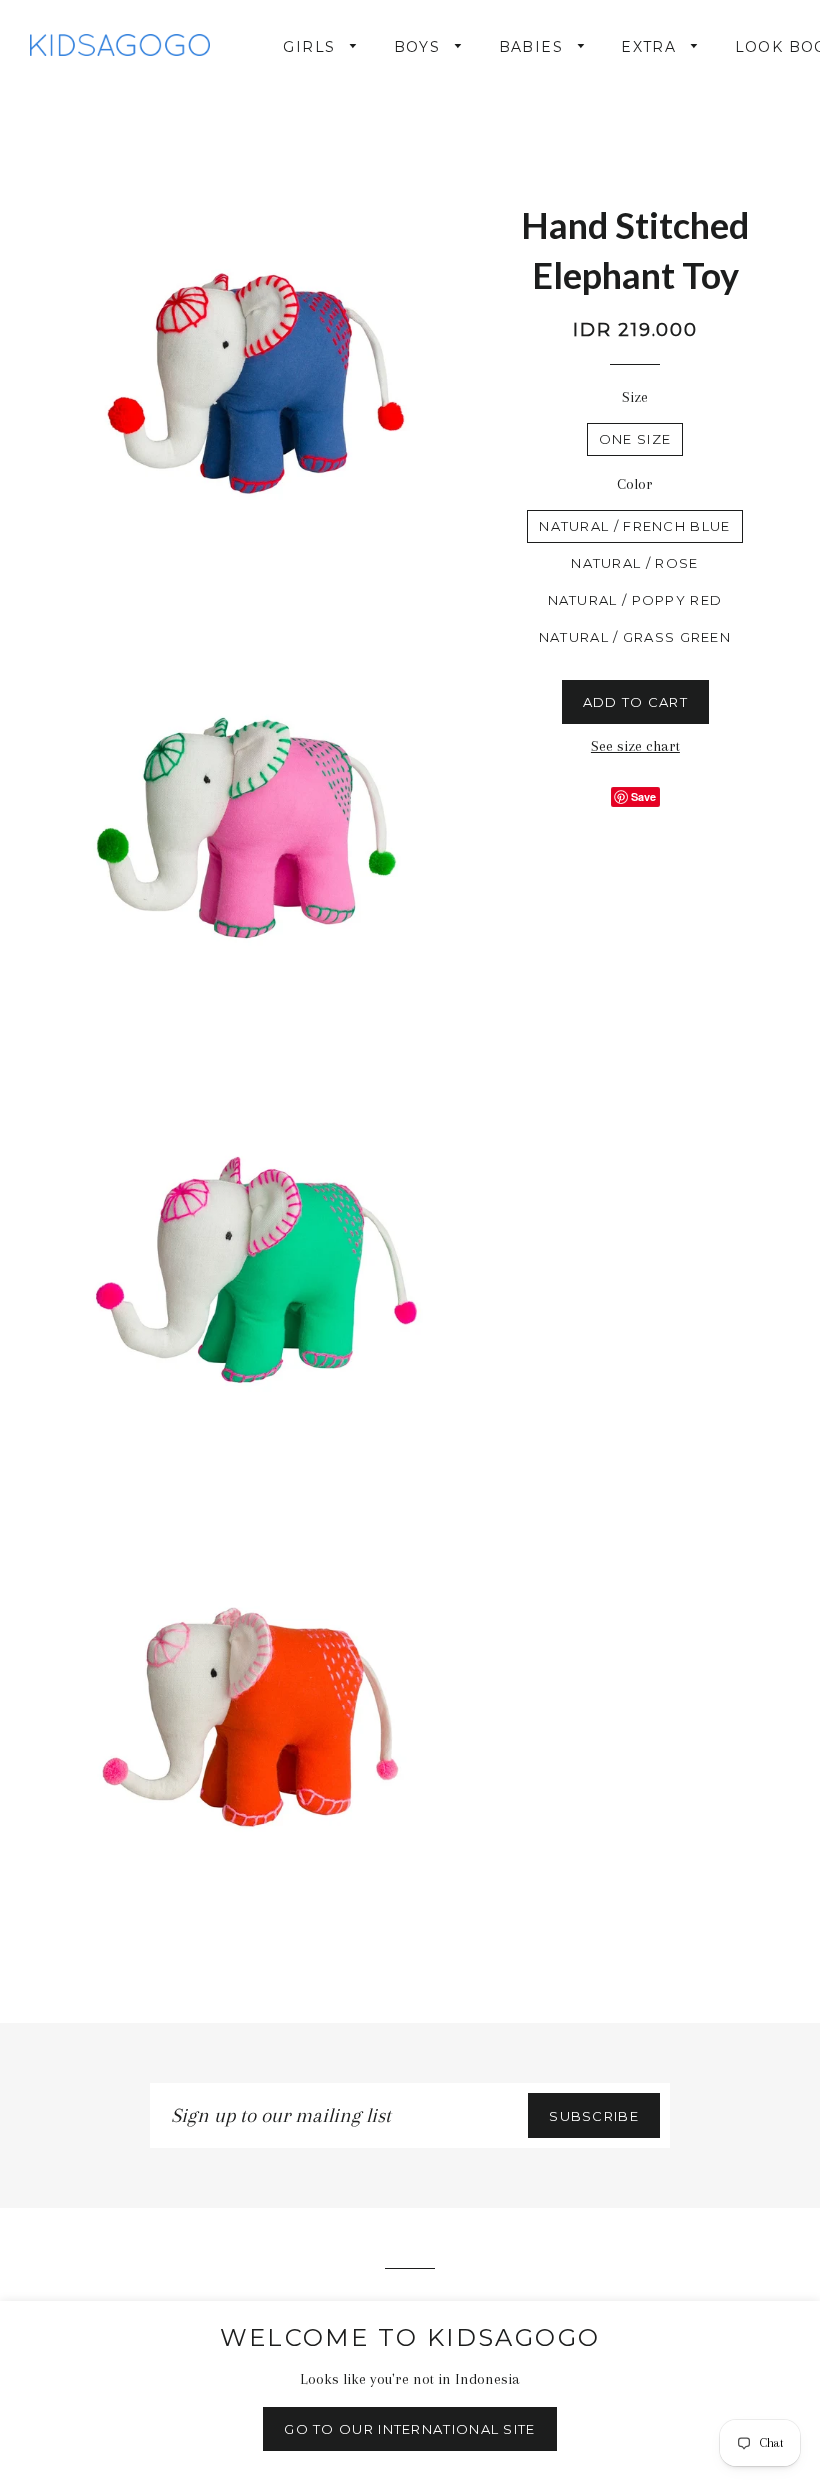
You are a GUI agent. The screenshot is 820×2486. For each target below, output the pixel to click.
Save (643, 796)
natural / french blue (634, 526)
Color (635, 484)
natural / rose (634, 563)
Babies (534, 47)
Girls (311, 47)
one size (635, 439)
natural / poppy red (635, 600)
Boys (420, 47)
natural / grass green (635, 637)
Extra (651, 47)
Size (635, 397)
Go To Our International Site (409, 2429)
